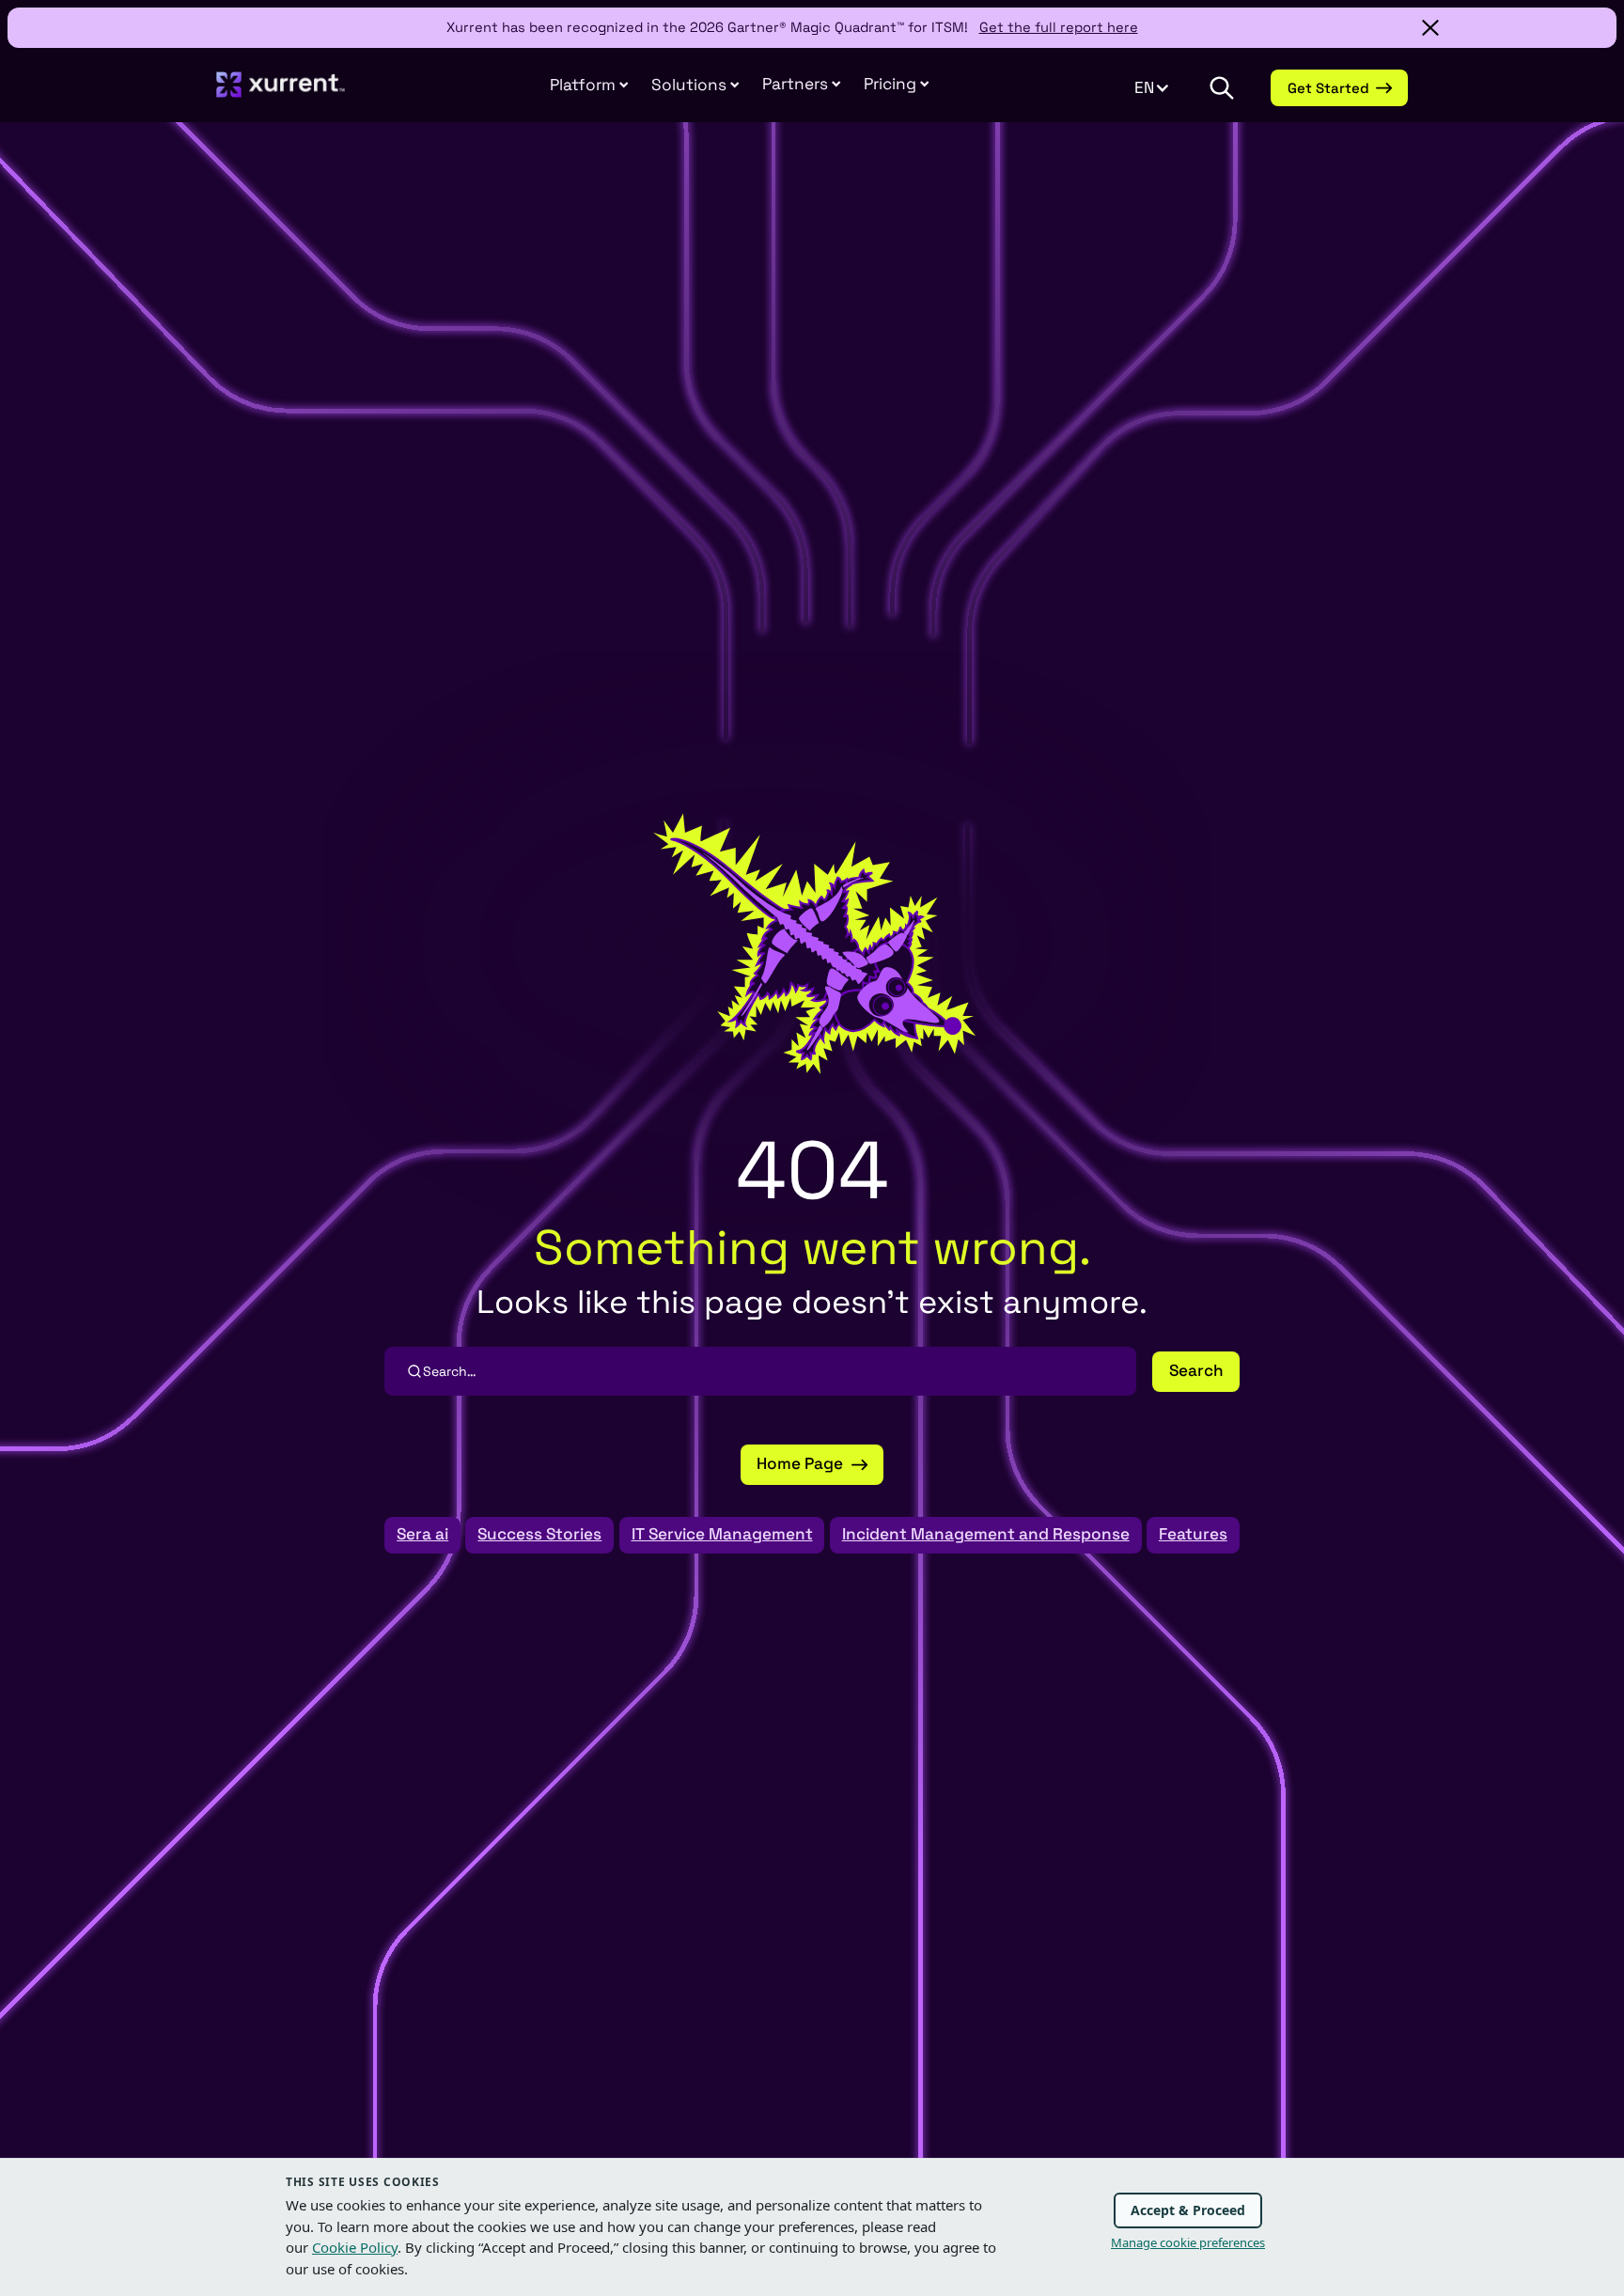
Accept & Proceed (1188, 2210)
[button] (802, 85)
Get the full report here (1059, 27)
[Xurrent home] (281, 94)
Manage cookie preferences (1188, 2242)
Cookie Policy (355, 2247)
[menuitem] (589, 86)
